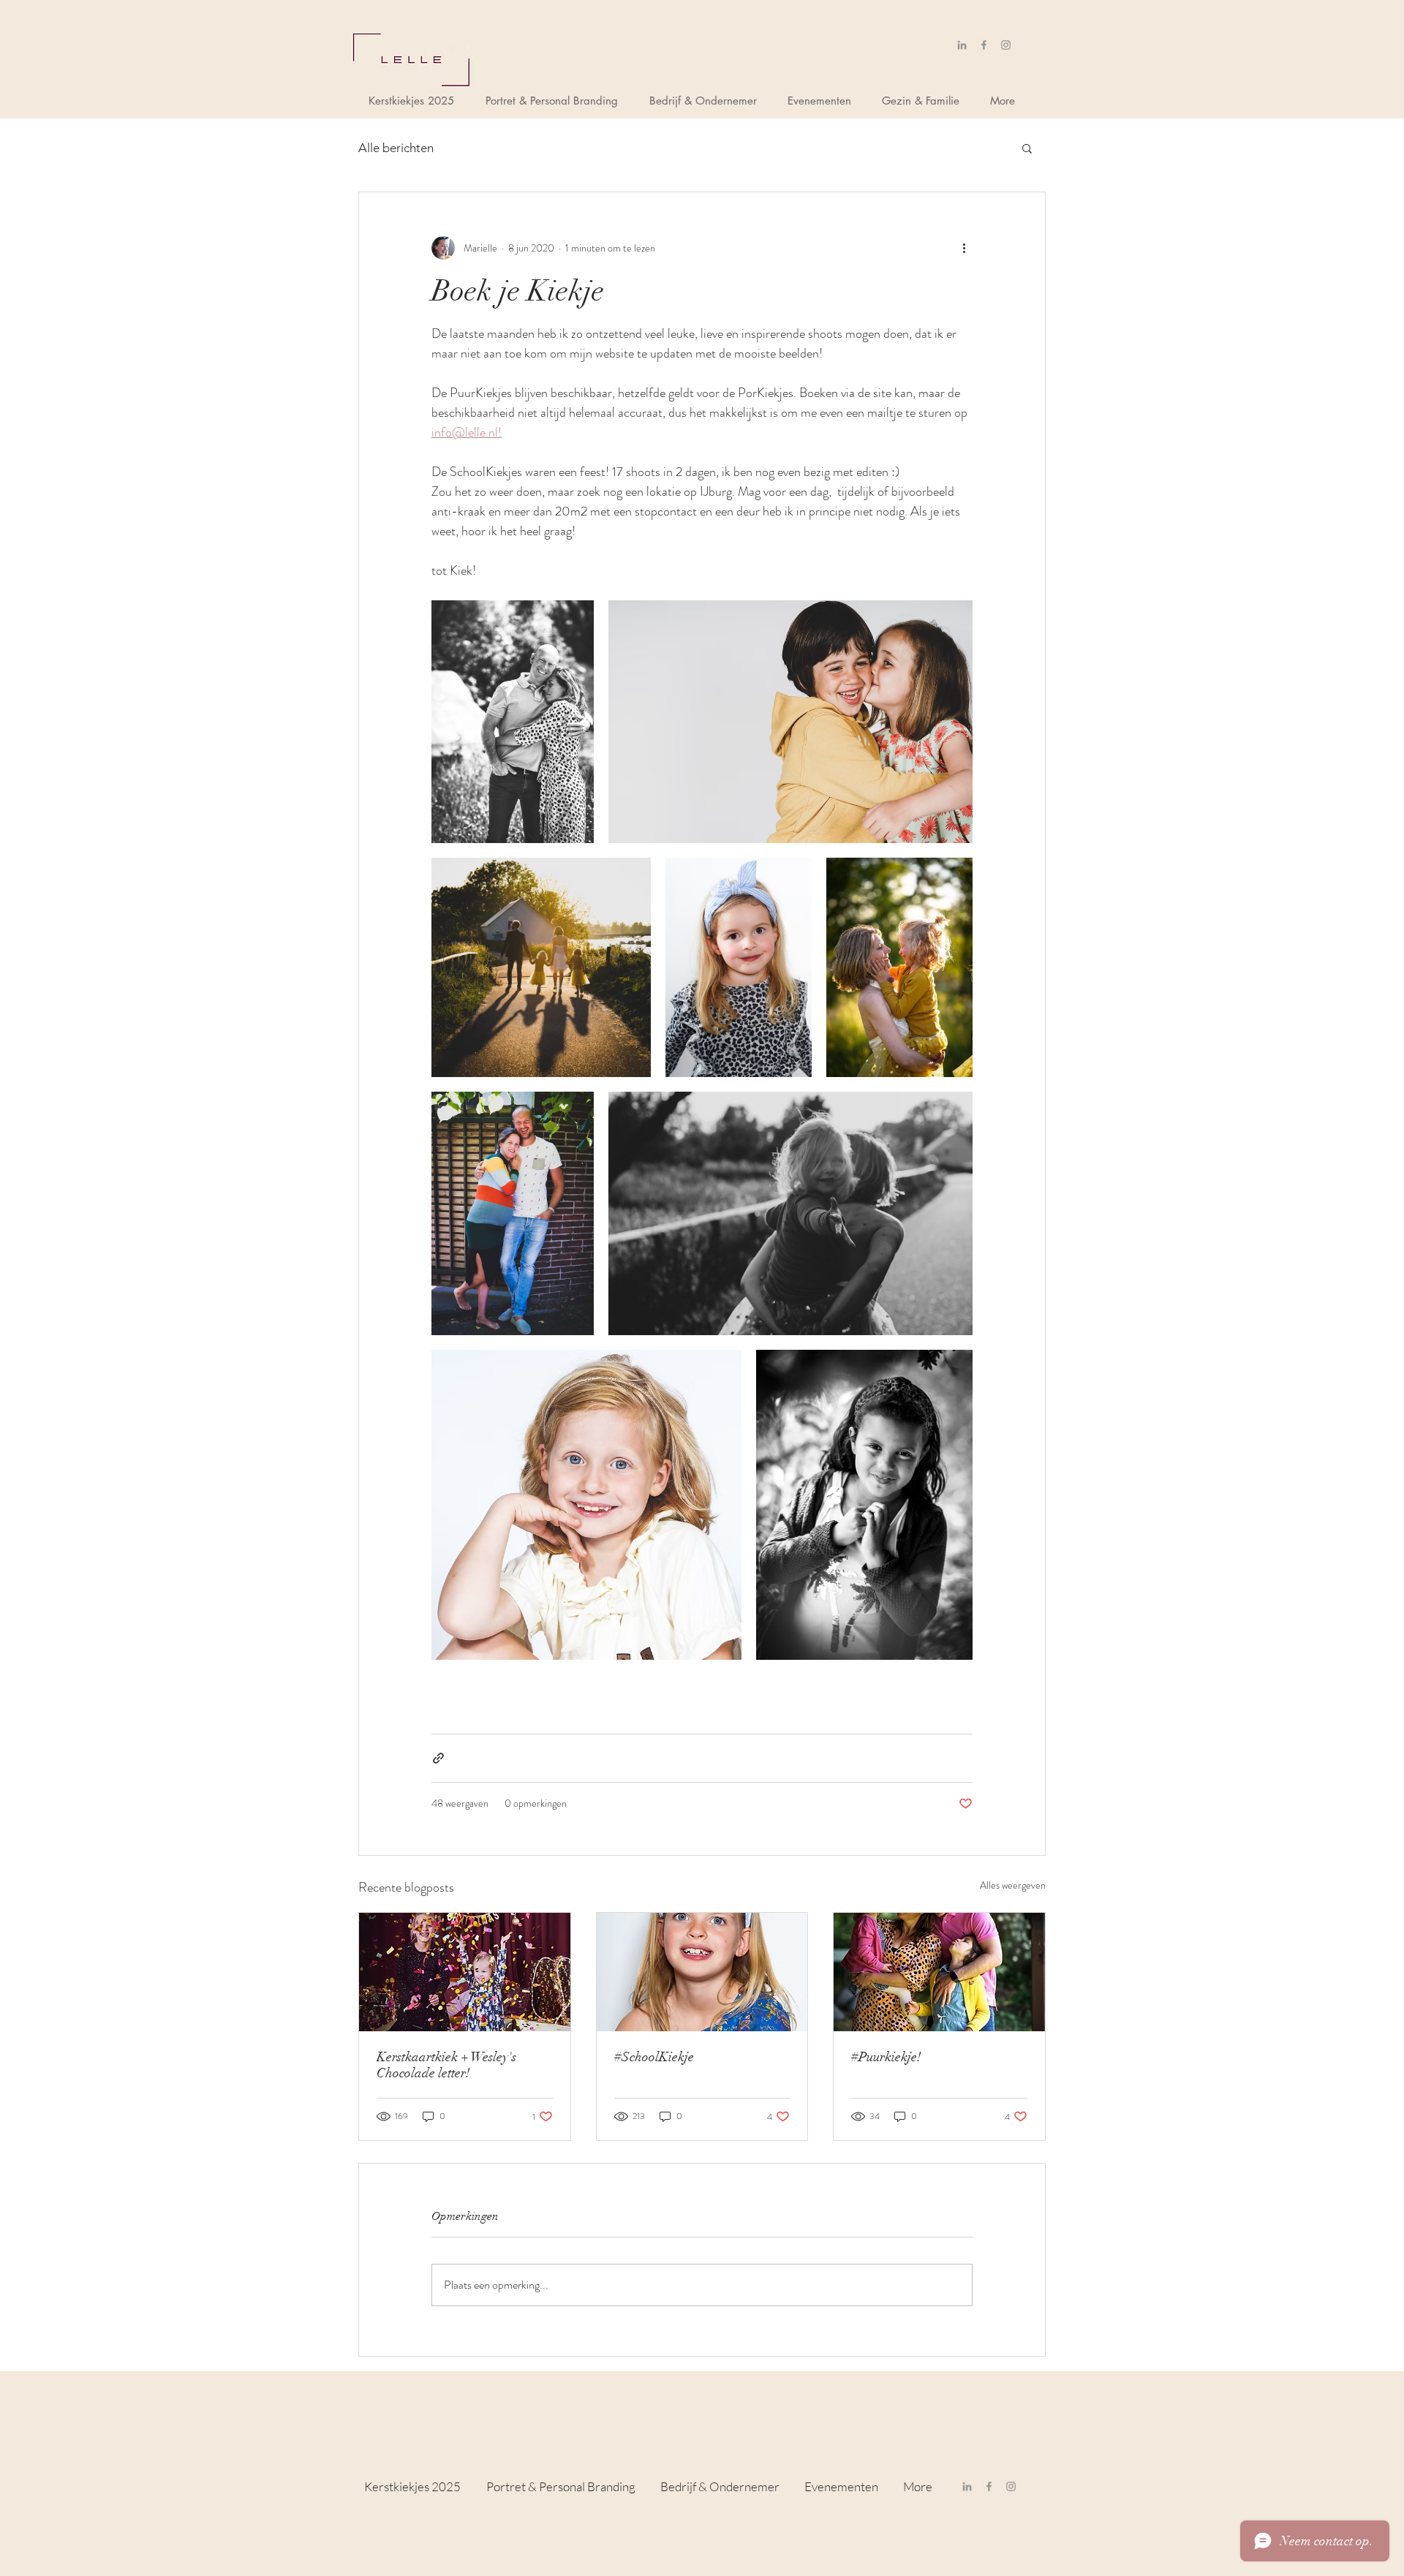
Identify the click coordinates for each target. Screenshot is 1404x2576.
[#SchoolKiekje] (702, 1972)
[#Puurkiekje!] (939, 1972)
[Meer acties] (964, 248)
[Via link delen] (438, 1758)
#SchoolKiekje (654, 2057)
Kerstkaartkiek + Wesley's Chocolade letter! (446, 2065)
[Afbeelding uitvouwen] (513, 722)
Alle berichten (396, 148)
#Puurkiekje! (886, 2057)
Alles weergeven (1013, 1885)
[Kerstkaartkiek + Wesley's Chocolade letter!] (465, 1972)
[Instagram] (1006, 45)
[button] (1027, 148)
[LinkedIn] (962, 45)
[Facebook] (984, 45)
